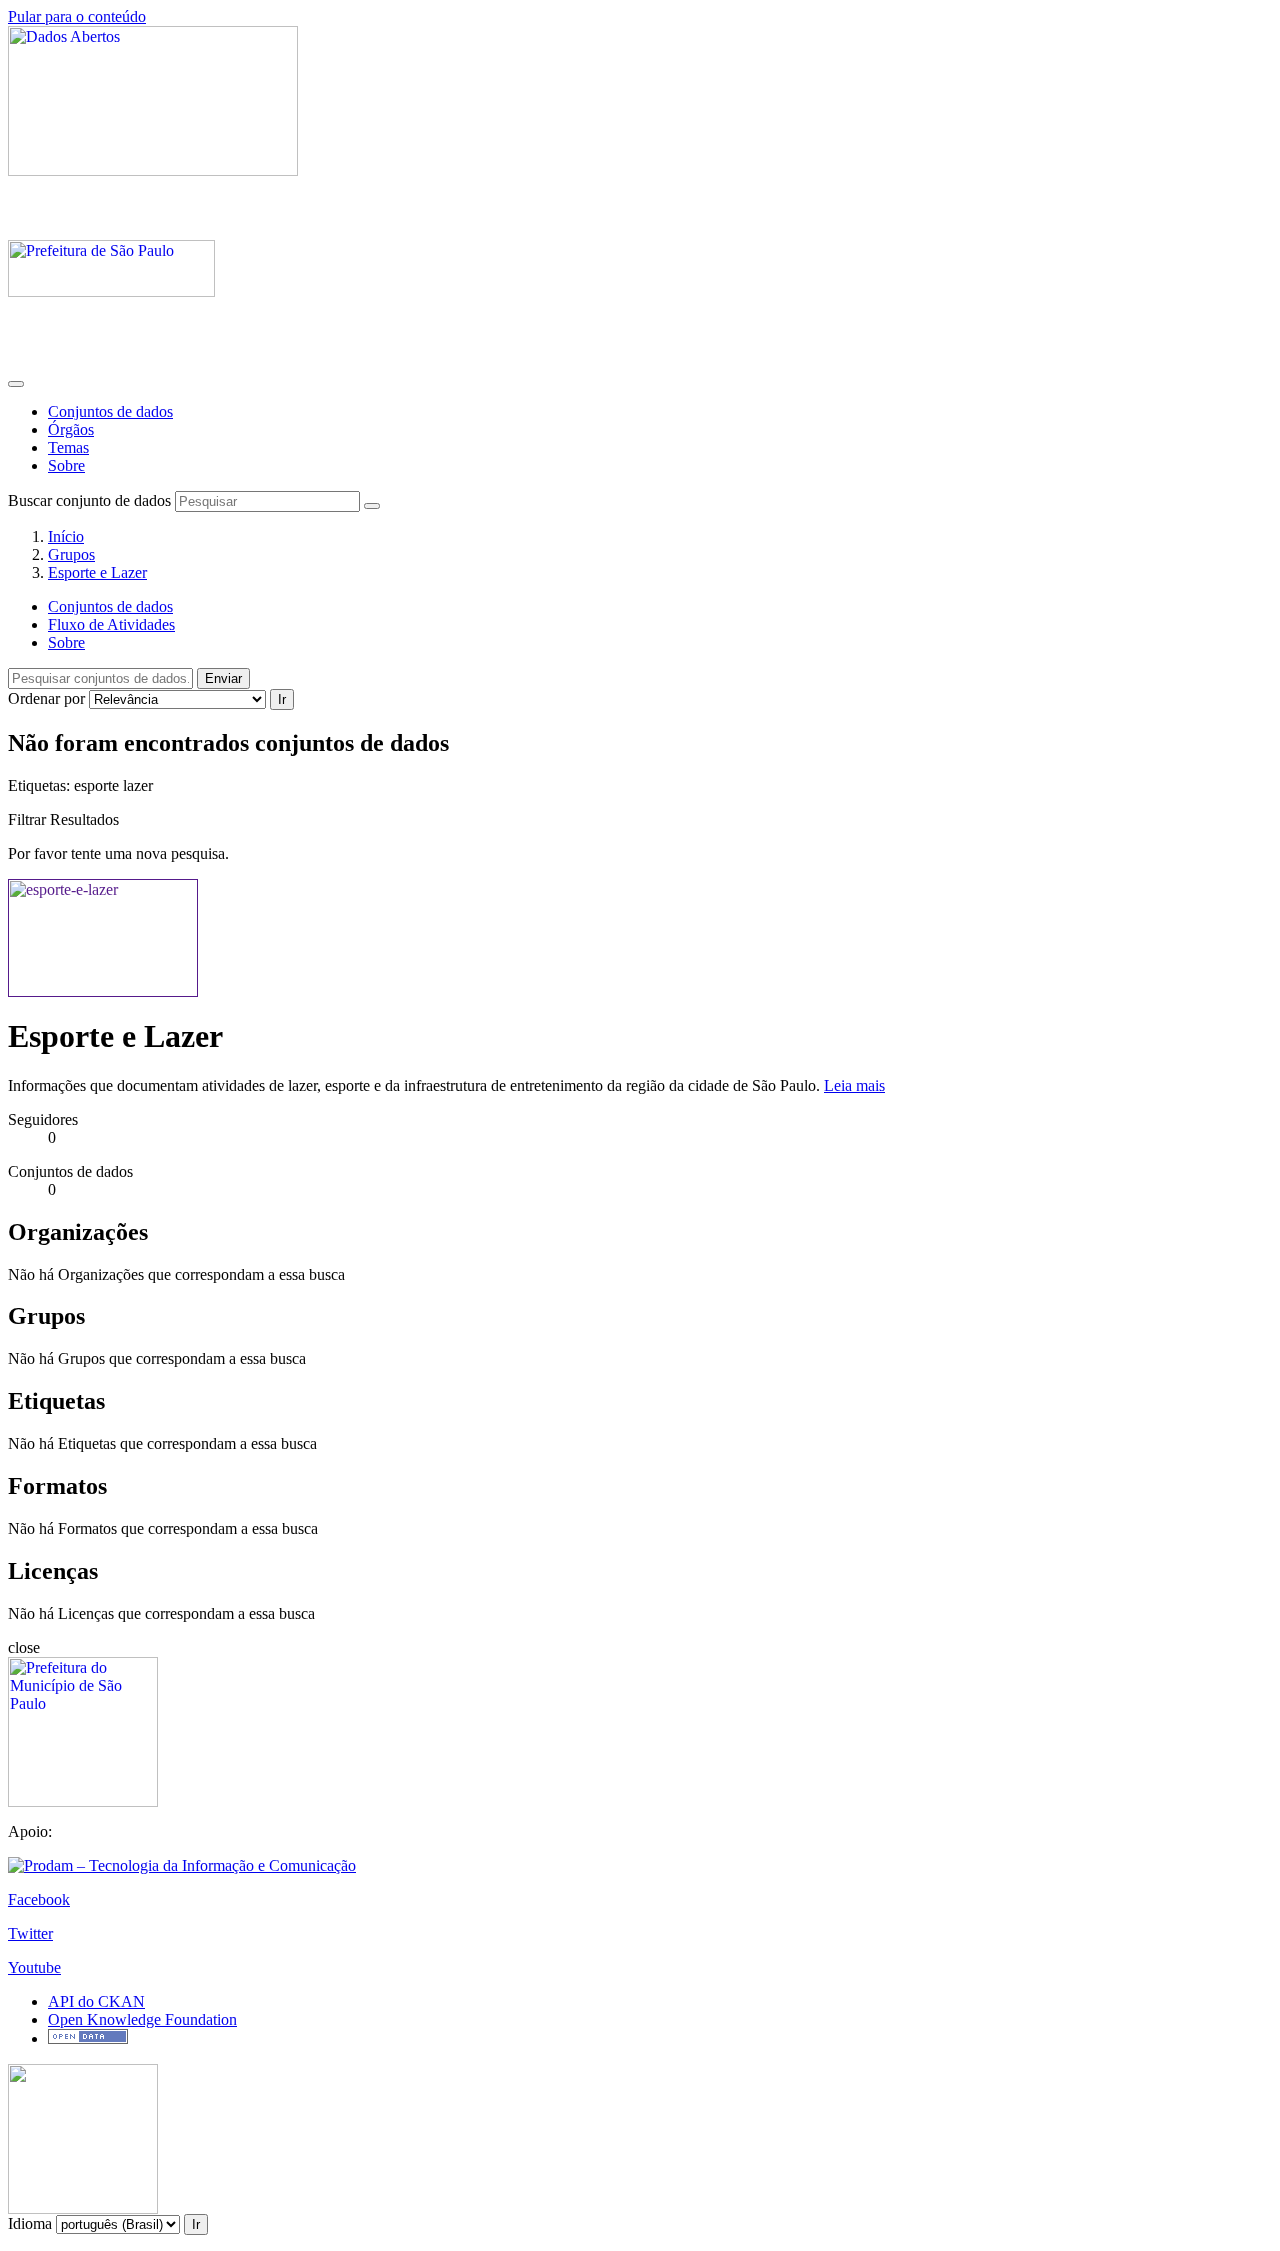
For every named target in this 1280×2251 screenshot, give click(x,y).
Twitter (30, 1933)
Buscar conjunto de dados (89, 500)
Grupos (71, 554)
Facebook (39, 1899)
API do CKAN (96, 2001)
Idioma (30, 2223)
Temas (68, 447)
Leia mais (854, 1085)
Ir (282, 699)
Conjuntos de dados (110, 411)
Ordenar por (46, 698)
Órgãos (71, 429)
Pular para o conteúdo (77, 16)
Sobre (66, 465)
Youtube (34, 1967)
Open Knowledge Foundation (142, 2019)
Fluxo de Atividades (111, 624)
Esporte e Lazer (97, 572)
